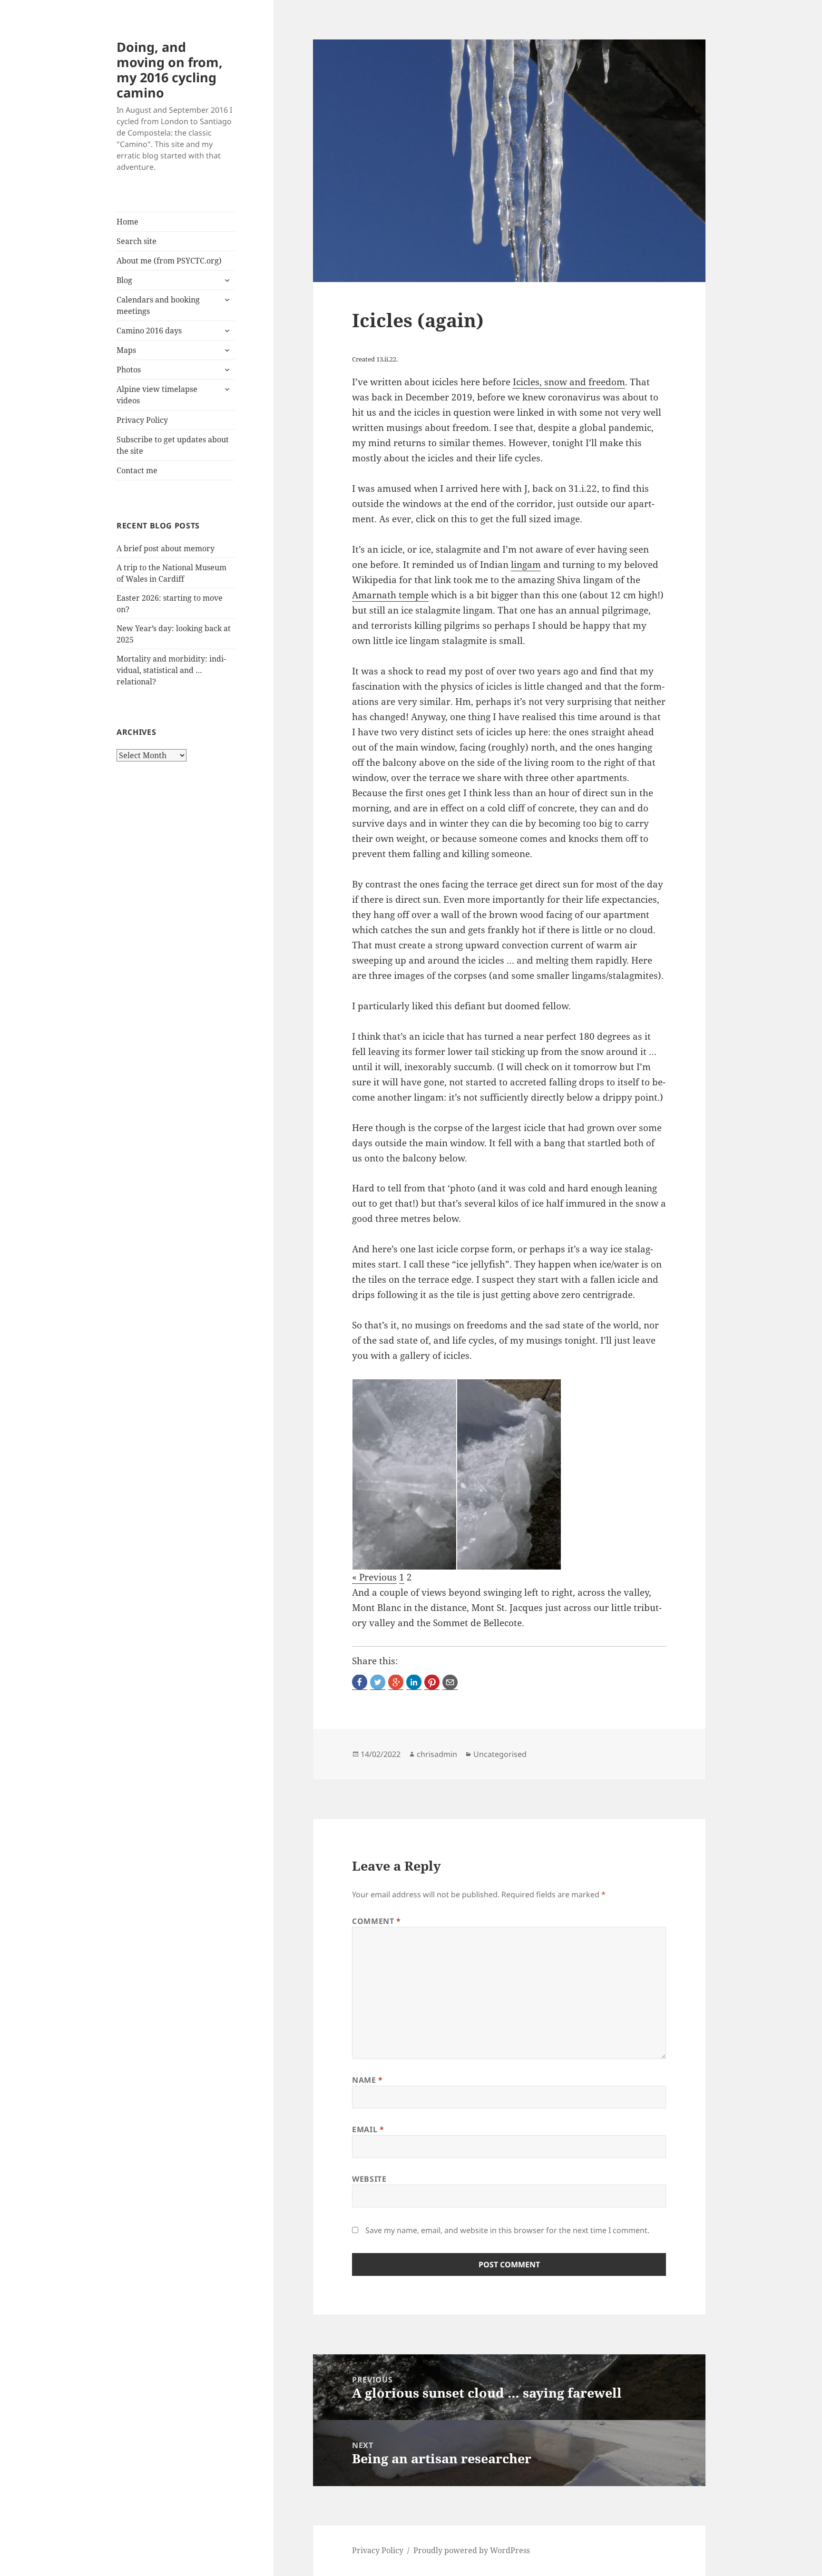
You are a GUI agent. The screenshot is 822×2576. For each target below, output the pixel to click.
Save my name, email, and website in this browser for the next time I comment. (507, 2230)
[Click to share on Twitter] (378, 1682)
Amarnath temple (390, 595)
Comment (377, 1921)
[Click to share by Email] (450, 1682)
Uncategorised (500, 1754)
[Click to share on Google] (396, 1682)
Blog (124, 280)
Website (369, 2179)
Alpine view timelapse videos (157, 395)
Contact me (137, 470)
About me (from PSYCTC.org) (169, 261)
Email (368, 2129)
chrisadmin (437, 1754)
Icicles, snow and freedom (569, 382)
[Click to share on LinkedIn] (414, 1682)
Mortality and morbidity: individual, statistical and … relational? (171, 670)
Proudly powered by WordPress (472, 2550)
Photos (129, 370)
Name (367, 2080)
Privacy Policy (142, 420)
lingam (526, 565)
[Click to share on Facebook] (360, 1682)
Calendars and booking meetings (158, 305)
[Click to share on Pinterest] (432, 1682)
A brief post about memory (166, 548)
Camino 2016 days (149, 331)
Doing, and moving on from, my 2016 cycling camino (170, 70)
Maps (126, 350)
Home (127, 222)
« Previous (374, 1577)
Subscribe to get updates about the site (173, 445)
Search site (137, 241)
